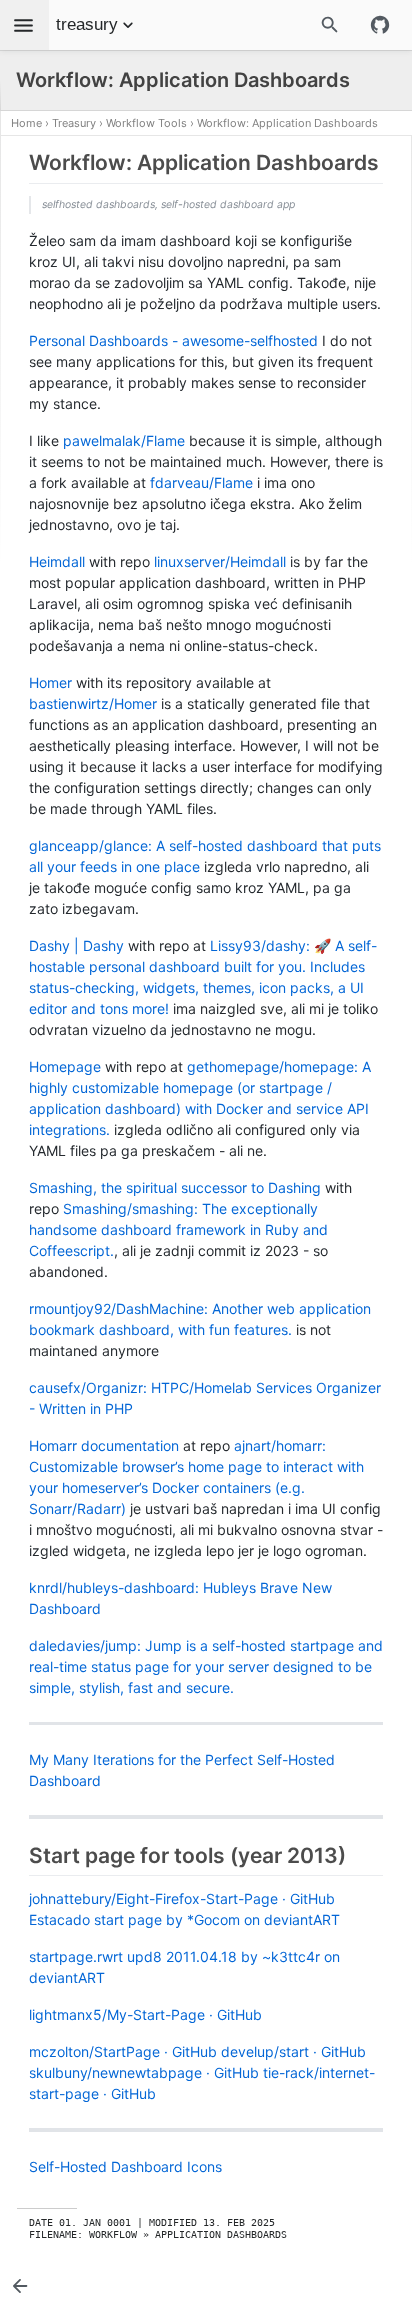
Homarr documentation (104, 1445)
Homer (50, 682)
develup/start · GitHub (293, 2051)
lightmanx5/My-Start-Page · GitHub (145, 2014)
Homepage (65, 1066)
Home (26, 123)
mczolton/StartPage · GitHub (123, 2051)
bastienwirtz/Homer (93, 703)
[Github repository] (380, 25)
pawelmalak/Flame (124, 440)
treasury (87, 24)
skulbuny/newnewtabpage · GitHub (144, 2072)
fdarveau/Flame (201, 482)
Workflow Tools (146, 123)
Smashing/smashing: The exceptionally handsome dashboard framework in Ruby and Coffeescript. (178, 1229)
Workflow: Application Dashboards (287, 123)
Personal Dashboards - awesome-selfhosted (173, 340)
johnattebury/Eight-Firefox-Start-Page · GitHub (182, 1898)
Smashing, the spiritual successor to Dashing (175, 1187)
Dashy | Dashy (76, 945)
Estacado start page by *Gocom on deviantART (184, 1919)
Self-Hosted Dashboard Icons (125, 2166)
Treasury (74, 123)
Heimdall (57, 561)
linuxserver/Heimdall (220, 561)
